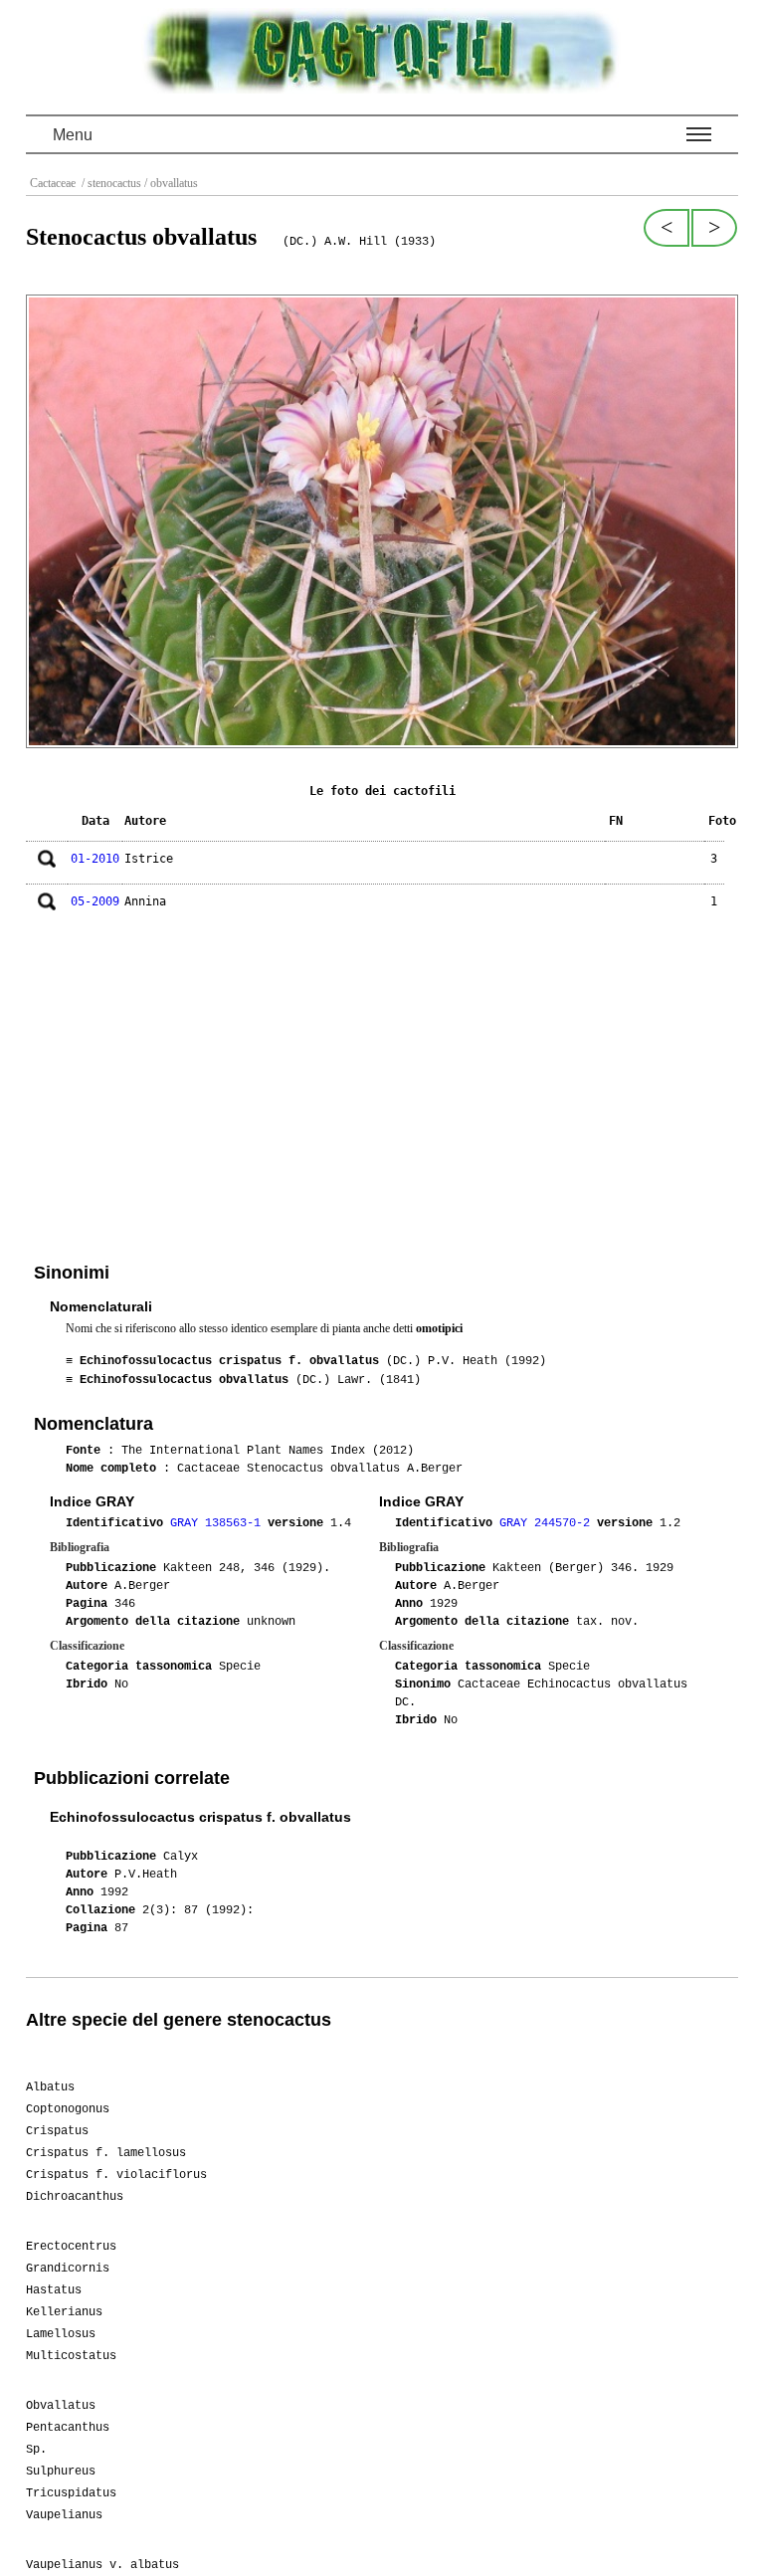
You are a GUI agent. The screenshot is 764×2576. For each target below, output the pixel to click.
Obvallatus (61, 2406)
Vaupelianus (64, 2515)
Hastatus (54, 2290)
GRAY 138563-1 (219, 1523)
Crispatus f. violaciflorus (116, 2175)
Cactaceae (54, 183)
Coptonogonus (68, 2109)
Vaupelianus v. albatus (102, 2565)
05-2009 (95, 901)
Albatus (50, 2087)
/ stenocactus (110, 183)
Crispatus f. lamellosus (106, 2153)
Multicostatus (71, 2356)
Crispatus (57, 2131)
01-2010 (95, 859)
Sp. (36, 2450)
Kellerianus (64, 2312)
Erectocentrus (71, 2247)
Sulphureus (61, 2472)
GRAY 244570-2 (548, 1523)
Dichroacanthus (75, 2197)
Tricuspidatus (71, 2493)
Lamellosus (61, 2334)
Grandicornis (68, 2269)
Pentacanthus (68, 2428)
